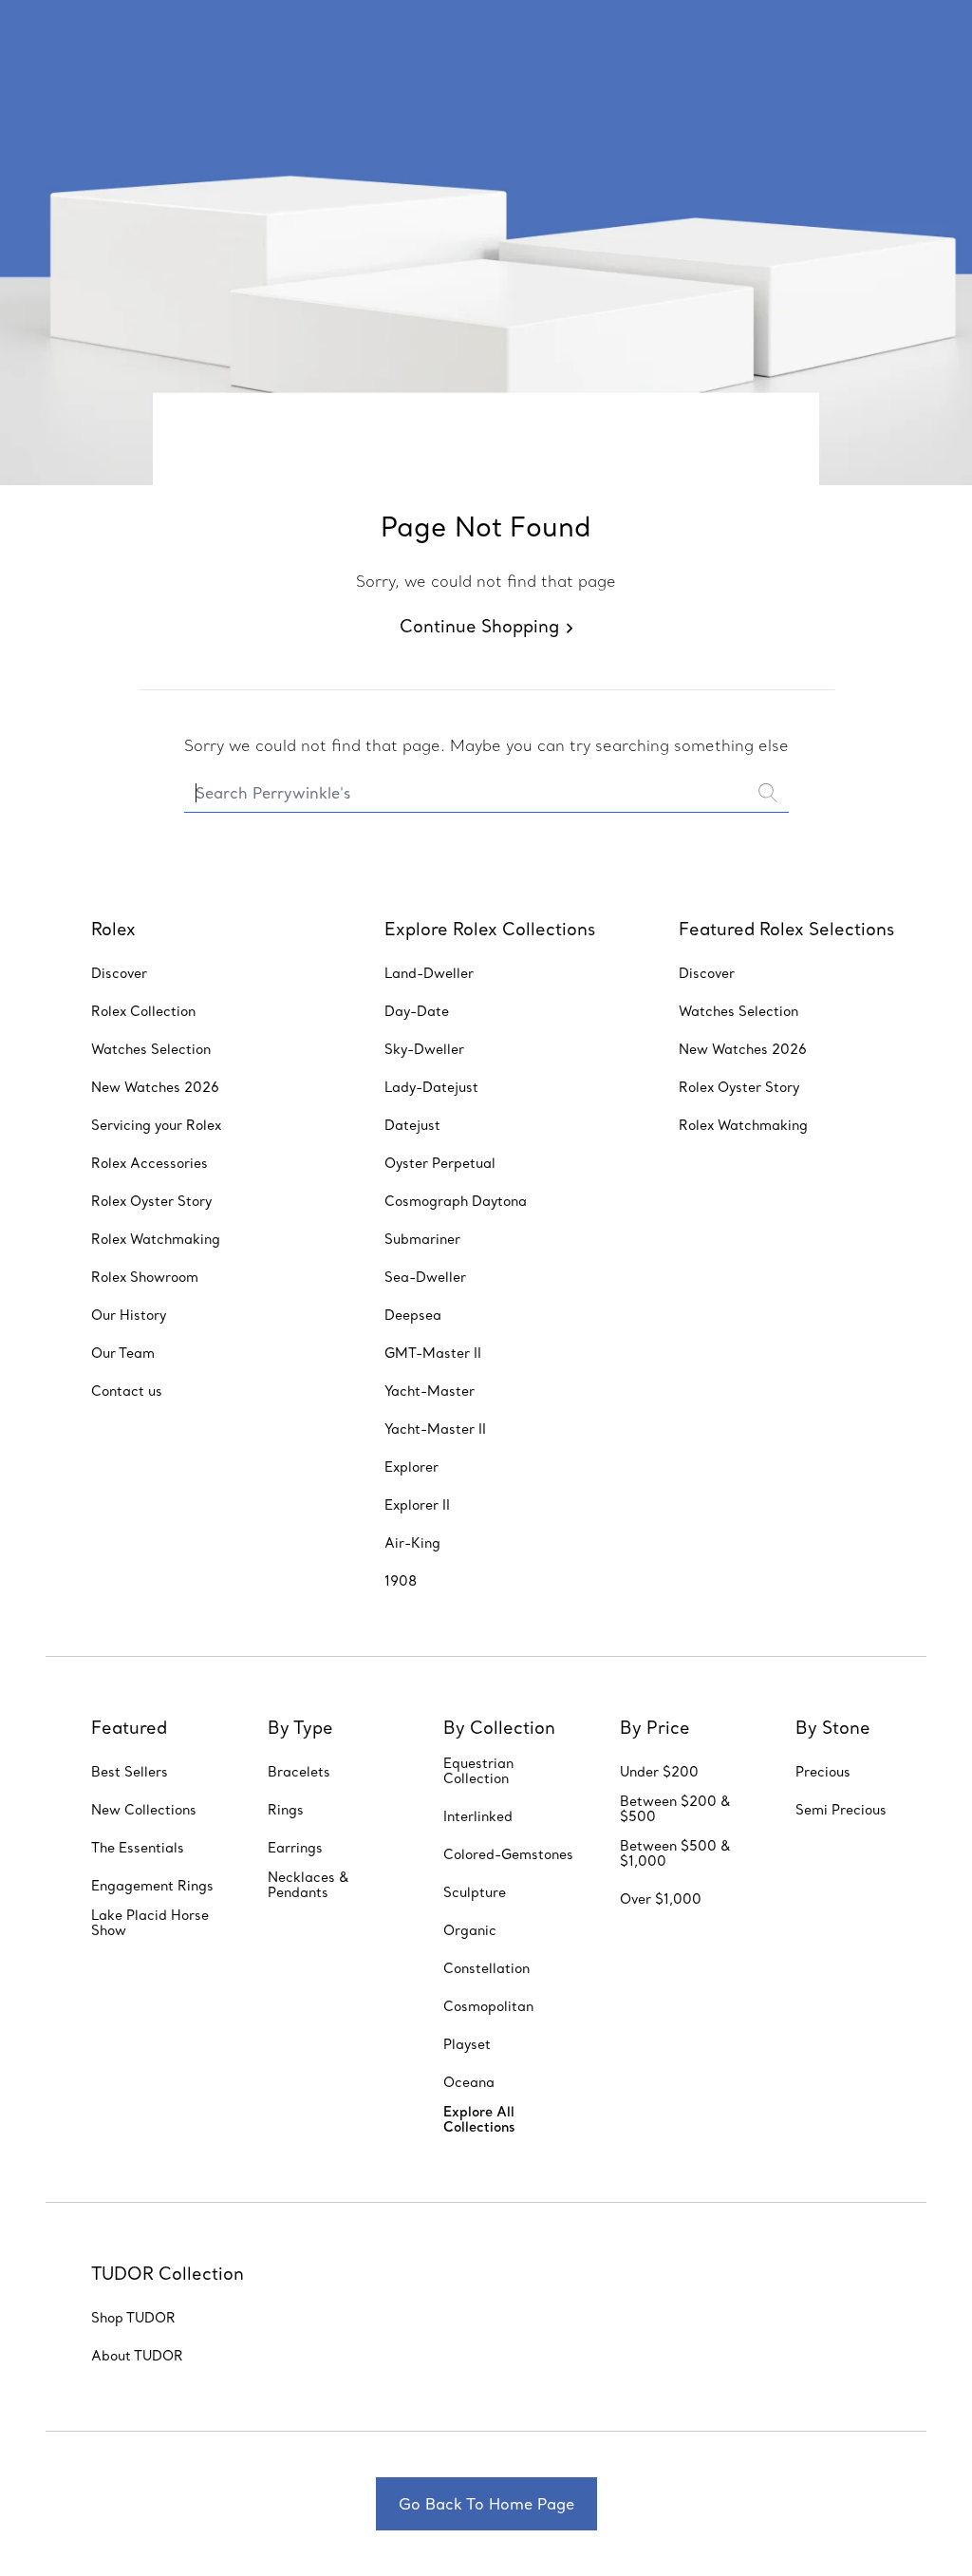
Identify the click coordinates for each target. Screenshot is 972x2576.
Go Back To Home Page (486, 2504)
